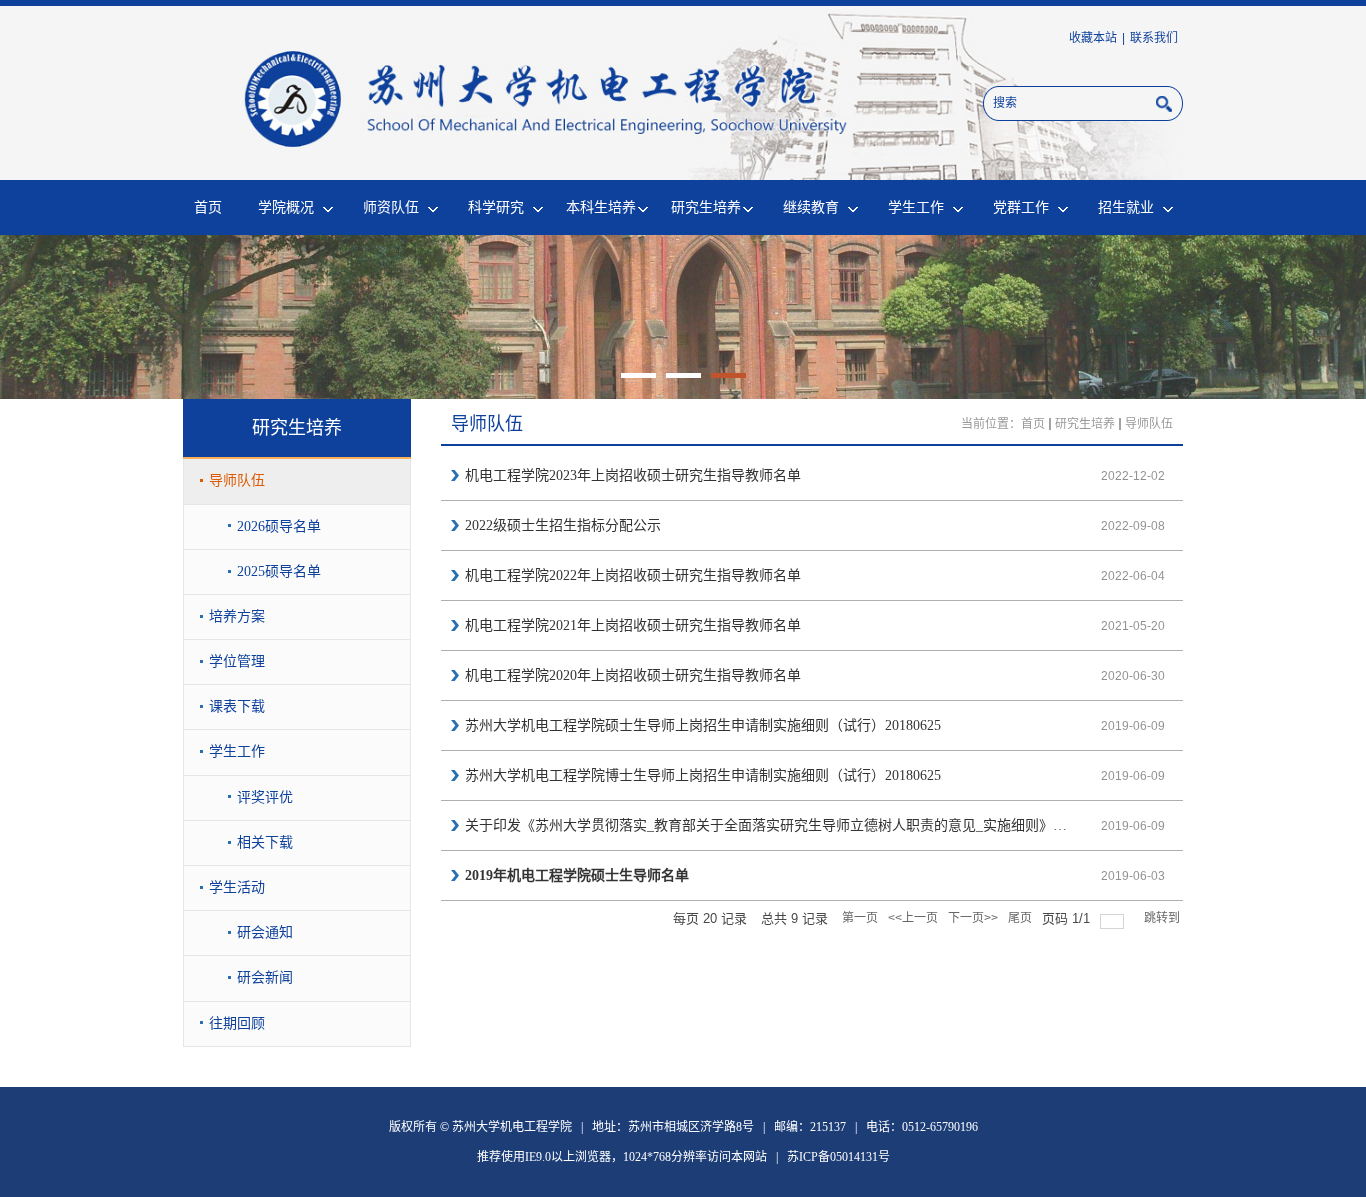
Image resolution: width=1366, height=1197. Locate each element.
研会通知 (265, 932)
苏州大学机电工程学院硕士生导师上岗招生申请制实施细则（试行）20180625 (703, 725)
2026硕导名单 (279, 526)
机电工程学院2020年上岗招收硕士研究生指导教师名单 (633, 675)
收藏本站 (1093, 38)
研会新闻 (265, 977)
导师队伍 (237, 480)
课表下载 (237, 706)
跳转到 (1163, 918)
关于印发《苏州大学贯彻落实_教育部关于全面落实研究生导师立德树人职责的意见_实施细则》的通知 (769, 825)
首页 (208, 207)
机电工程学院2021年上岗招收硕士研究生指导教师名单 (633, 625)
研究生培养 (706, 207)
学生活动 (237, 887)
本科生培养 (601, 207)
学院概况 (286, 207)
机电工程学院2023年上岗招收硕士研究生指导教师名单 (633, 475)
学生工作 (916, 207)
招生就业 (1126, 207)
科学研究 (496, 207)
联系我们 (1154, 38)
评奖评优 (265, 797)
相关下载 (265, 842)
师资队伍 (391, 207)
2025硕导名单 (279, 571)
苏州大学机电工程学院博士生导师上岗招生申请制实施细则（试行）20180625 (703, 775)
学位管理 (237, 661)
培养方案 (237, 616)
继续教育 (811, 207)
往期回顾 (237, 1023)
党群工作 (1021, 207)
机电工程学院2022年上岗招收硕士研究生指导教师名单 (633, 575)
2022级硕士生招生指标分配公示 (563, 525)
